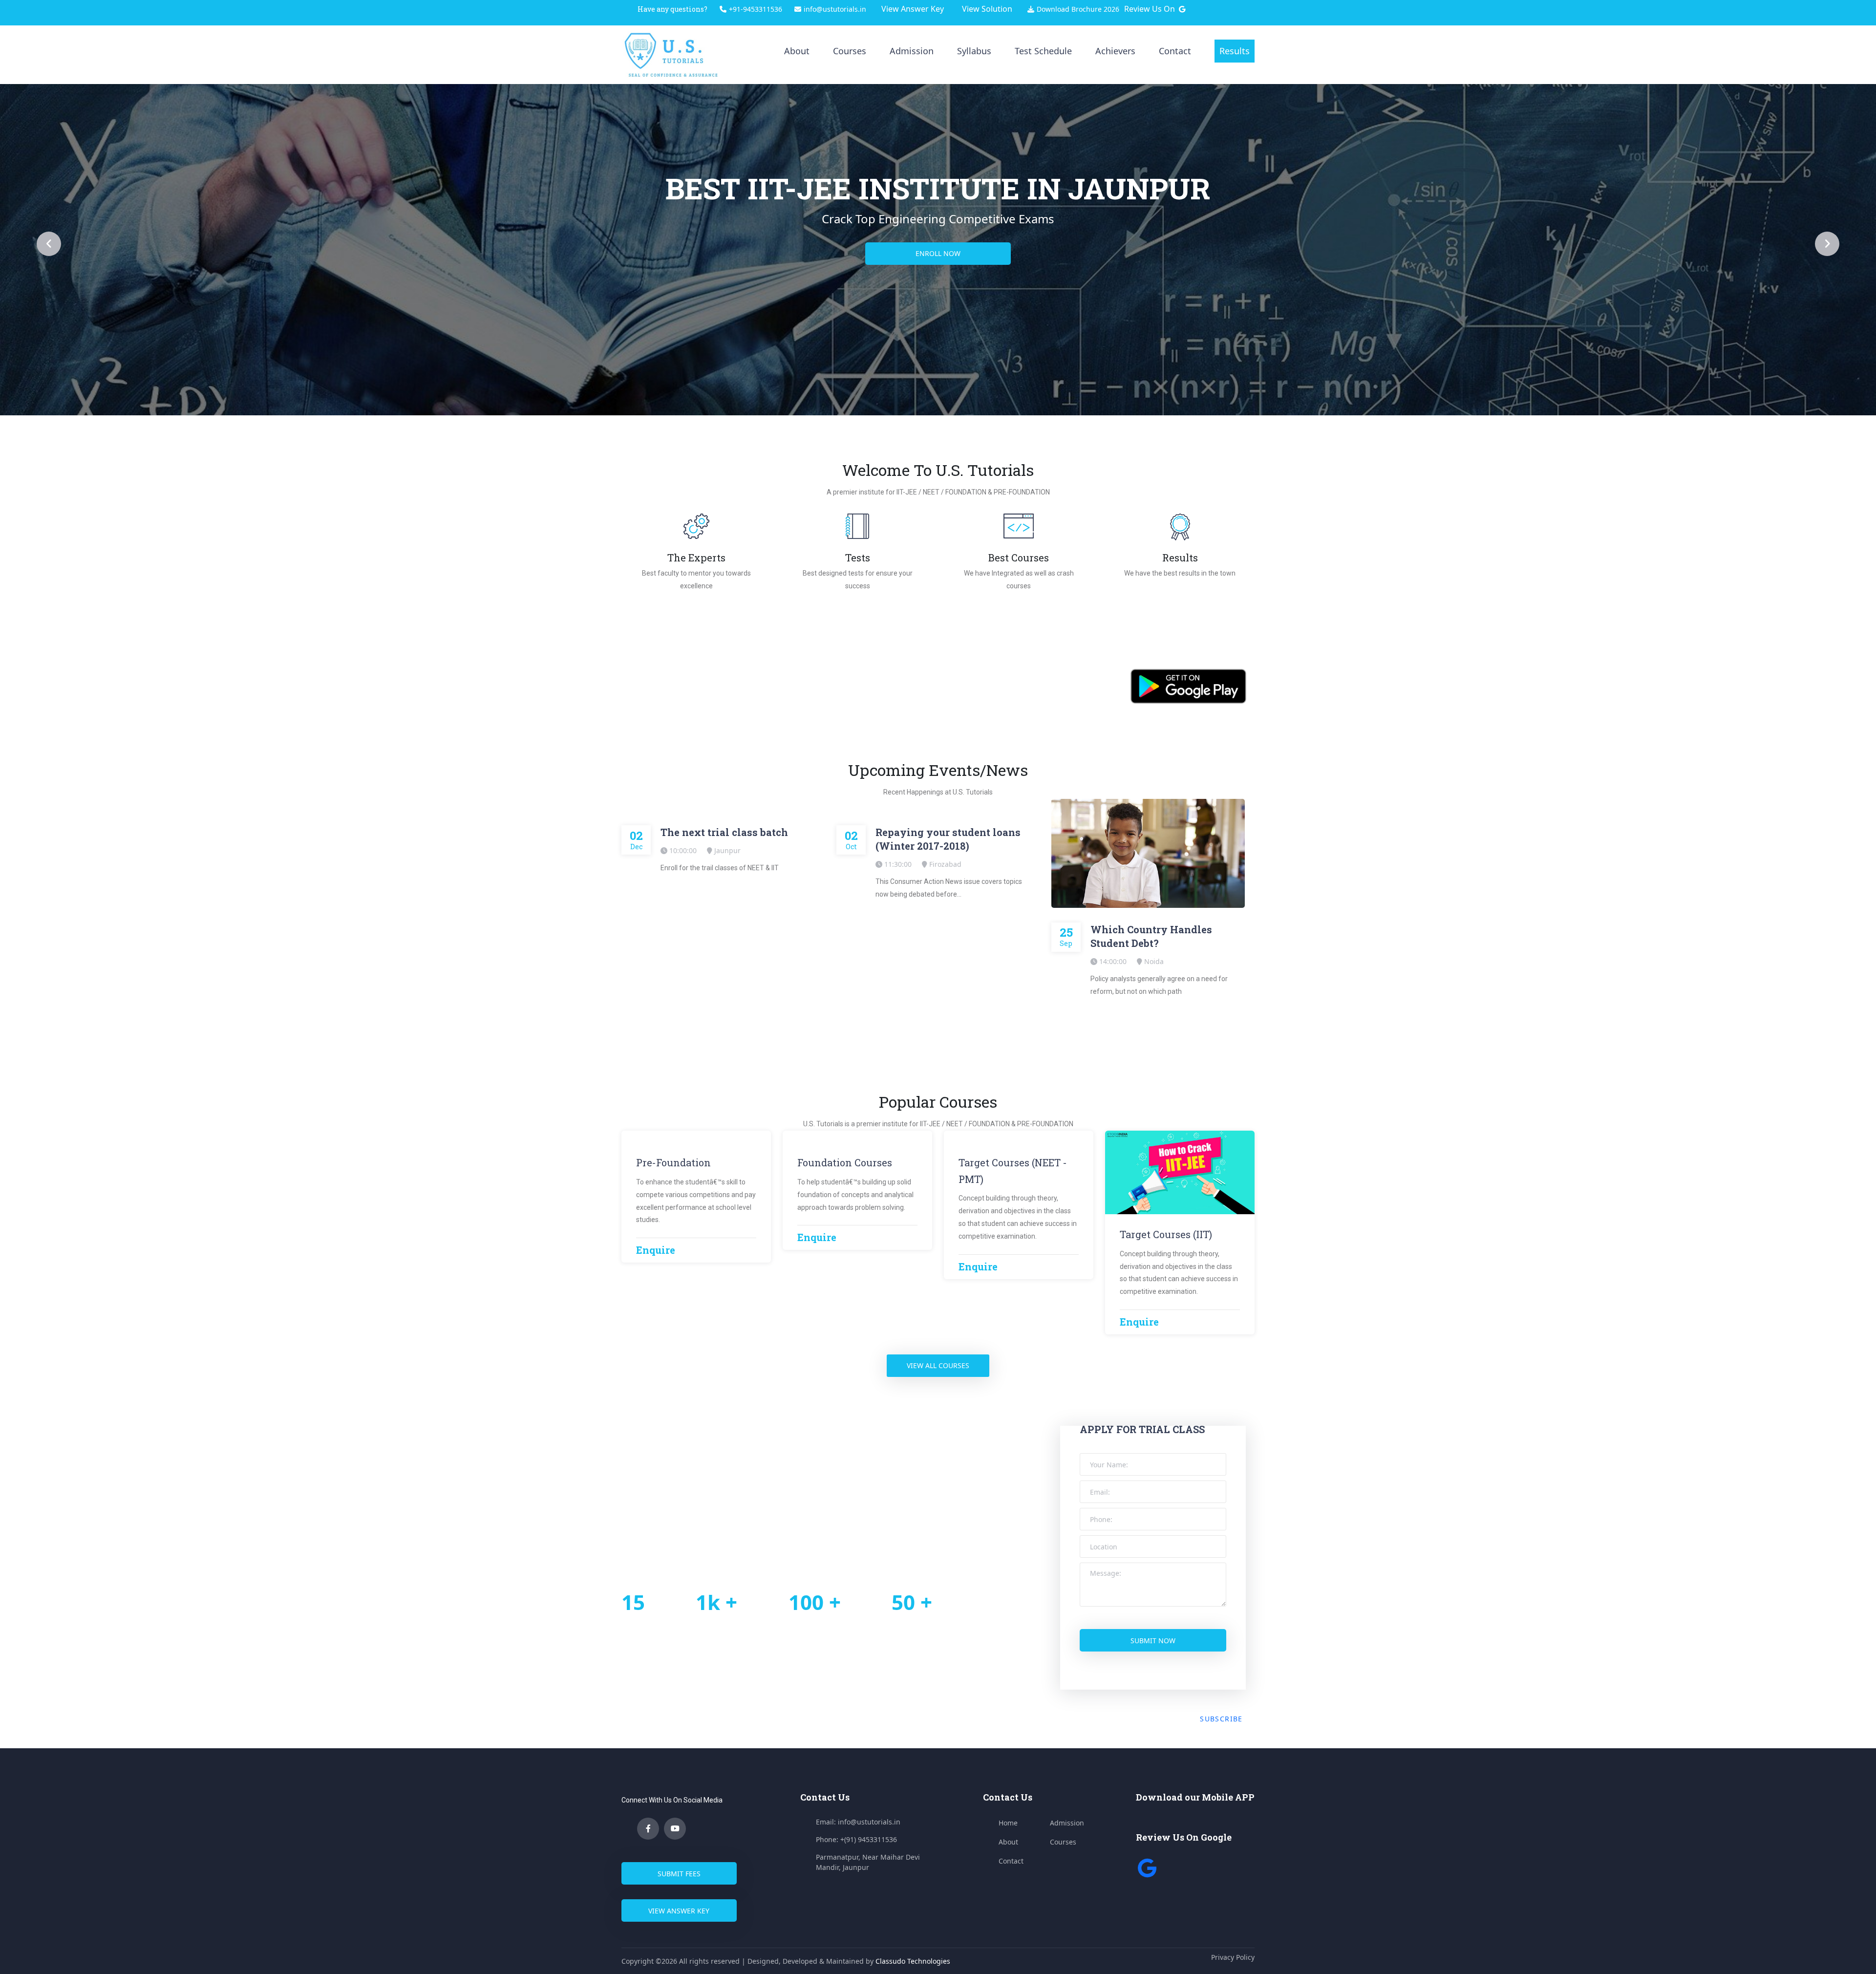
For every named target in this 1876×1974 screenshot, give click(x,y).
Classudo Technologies (913, 1961)
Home (1008, 1823)
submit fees (679, 1874)
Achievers (1115, 51)
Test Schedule (1043, 51)
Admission (912, 51)
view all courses (938, 1365)
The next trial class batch (724, 832)
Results (1235, 51)
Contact (1175, 51)
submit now (1153, 1641)
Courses (850, 51)
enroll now (938, 253)
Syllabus (974, 51)
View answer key (679, 1911)
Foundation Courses (845, 1162)
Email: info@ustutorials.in (858, 1822)
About (797, 51)
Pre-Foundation (673, 1162)
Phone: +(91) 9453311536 (856, 1839)
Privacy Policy (1233, 1957)
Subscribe (1221, 1719)
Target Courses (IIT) (1166, 1234)
